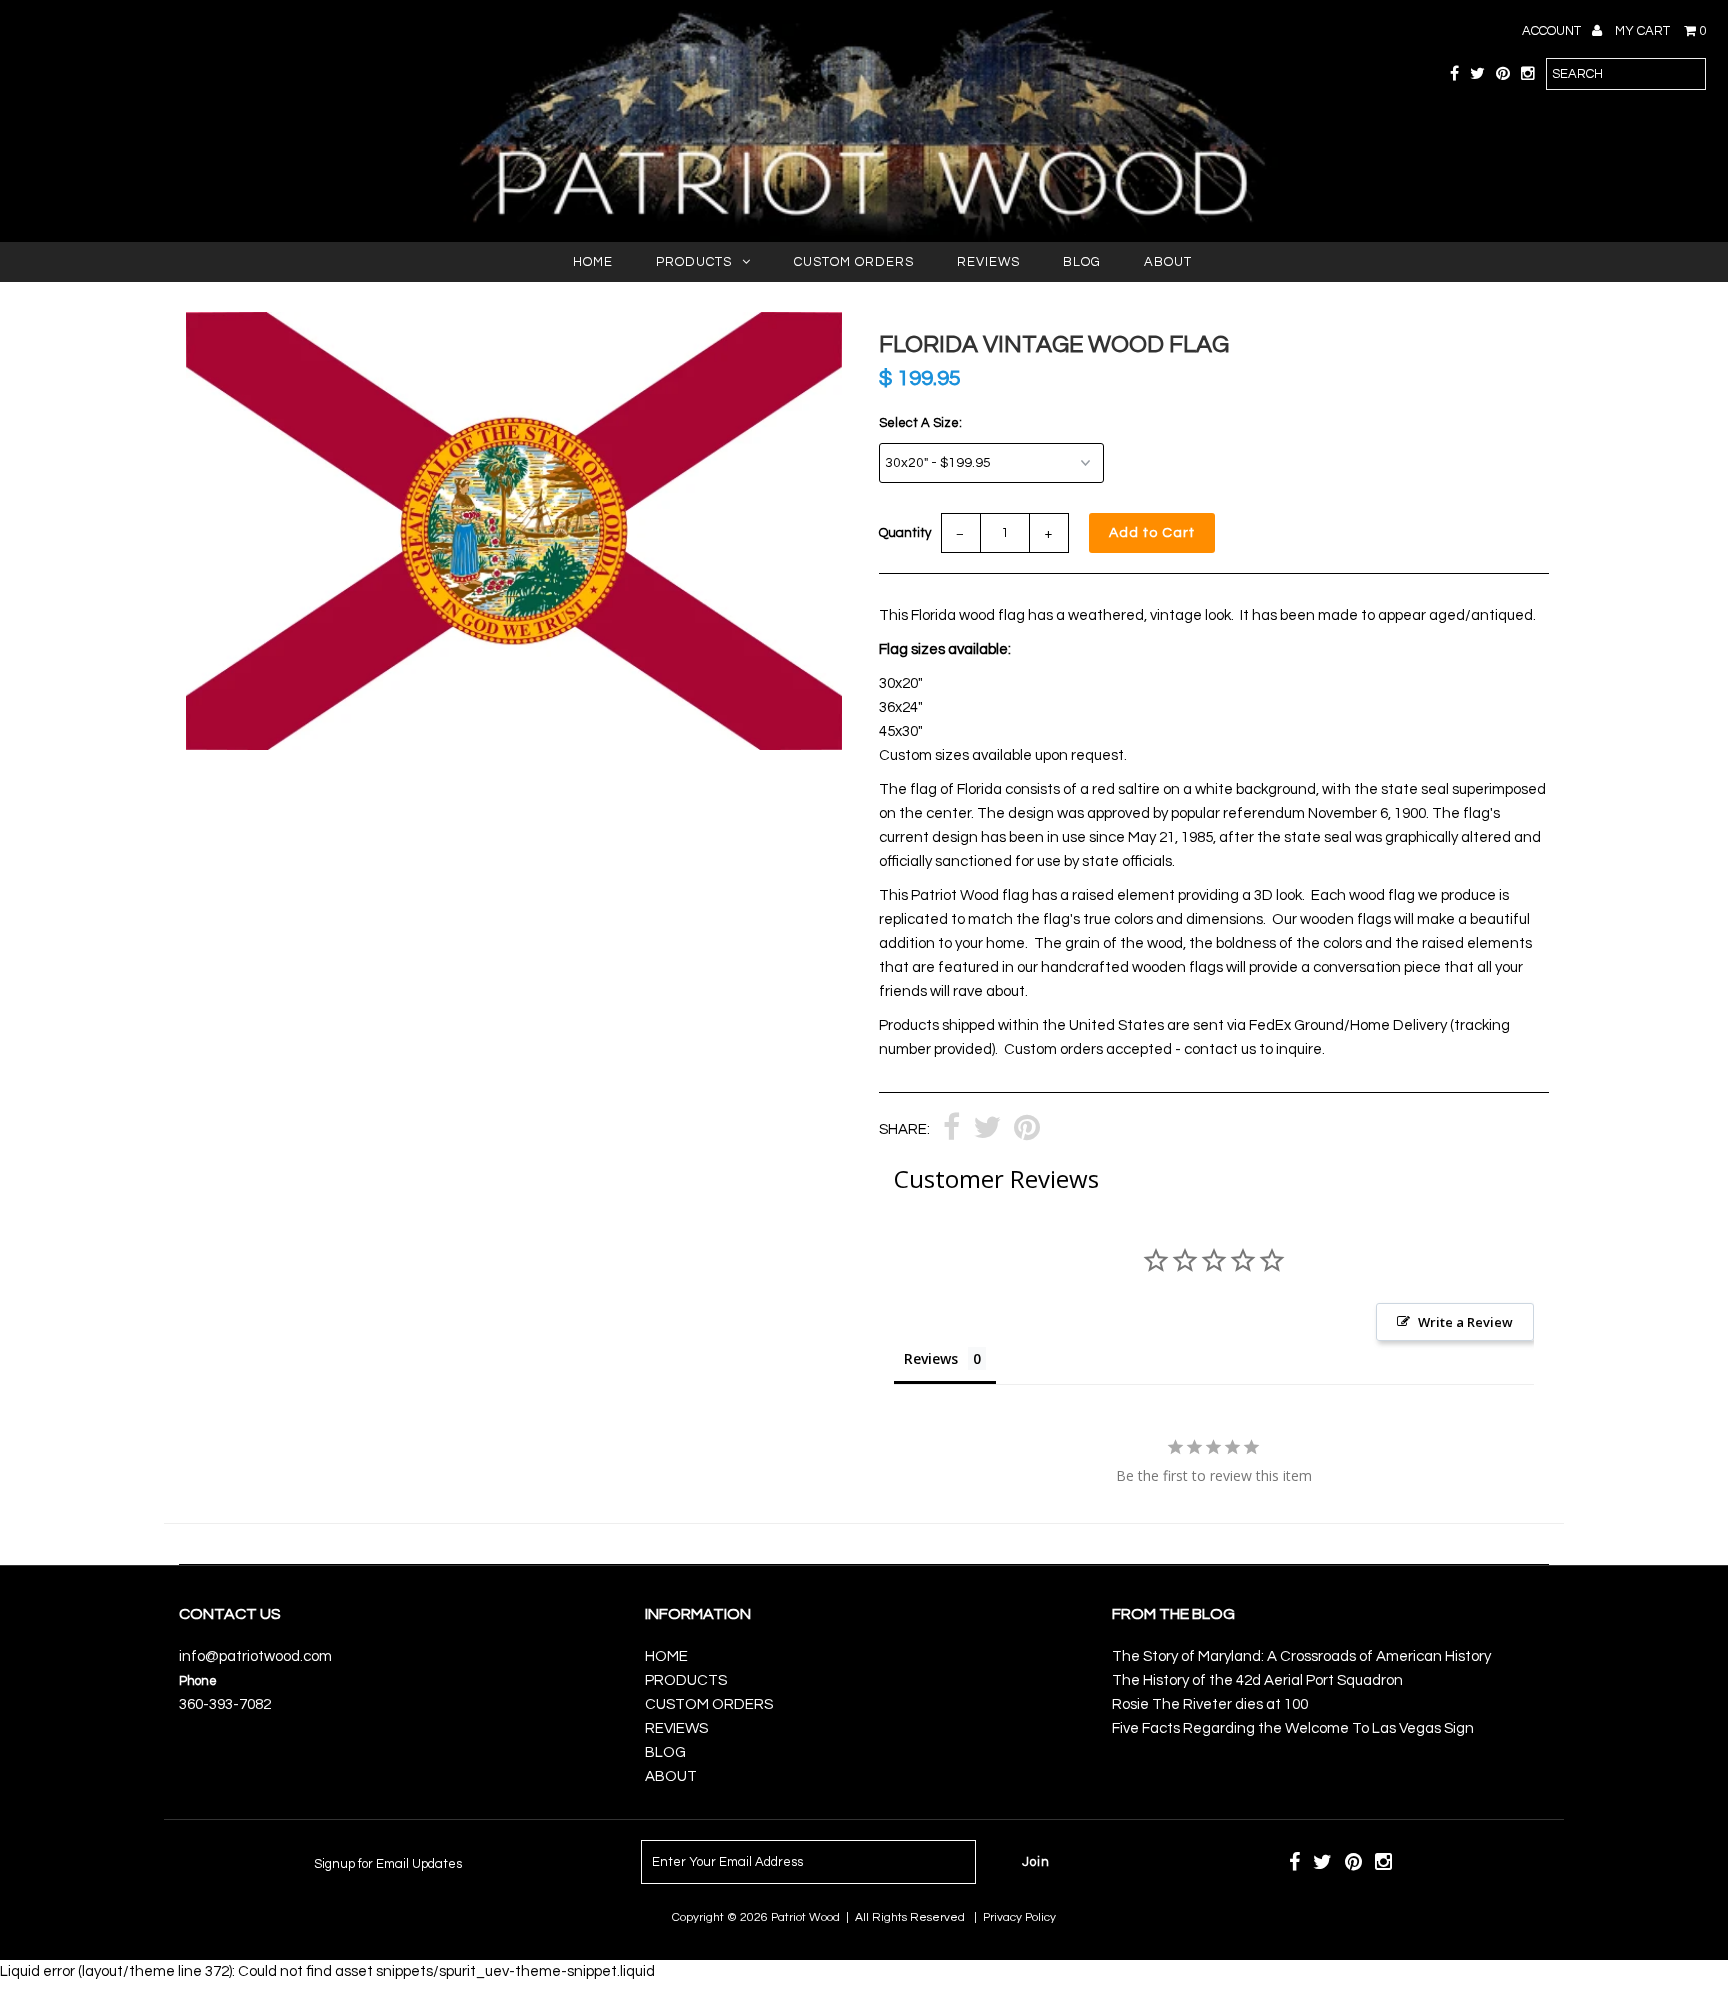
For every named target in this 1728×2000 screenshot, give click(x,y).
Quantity (905, 533)
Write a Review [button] (1465, 1322)
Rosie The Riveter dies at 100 (1210, 1704)
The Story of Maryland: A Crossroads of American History (1301, 1656)
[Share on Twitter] (987, 1130)
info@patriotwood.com (255, 1656)
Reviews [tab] (931, 1358)
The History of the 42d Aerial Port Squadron (1257, 1680)
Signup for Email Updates (388, 1864)
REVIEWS (988, 262)
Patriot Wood (805, 1917)
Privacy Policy (1019, 1917)
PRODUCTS (694, 262)
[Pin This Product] (1027, 1130)
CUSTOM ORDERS (854, 262)
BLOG (1082, 262)
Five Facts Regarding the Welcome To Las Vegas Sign (1293, 1728)
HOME (593, 262)
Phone (198, 1681)
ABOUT (1168, 262)
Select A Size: (920, 423)
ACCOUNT (1553, 31)
